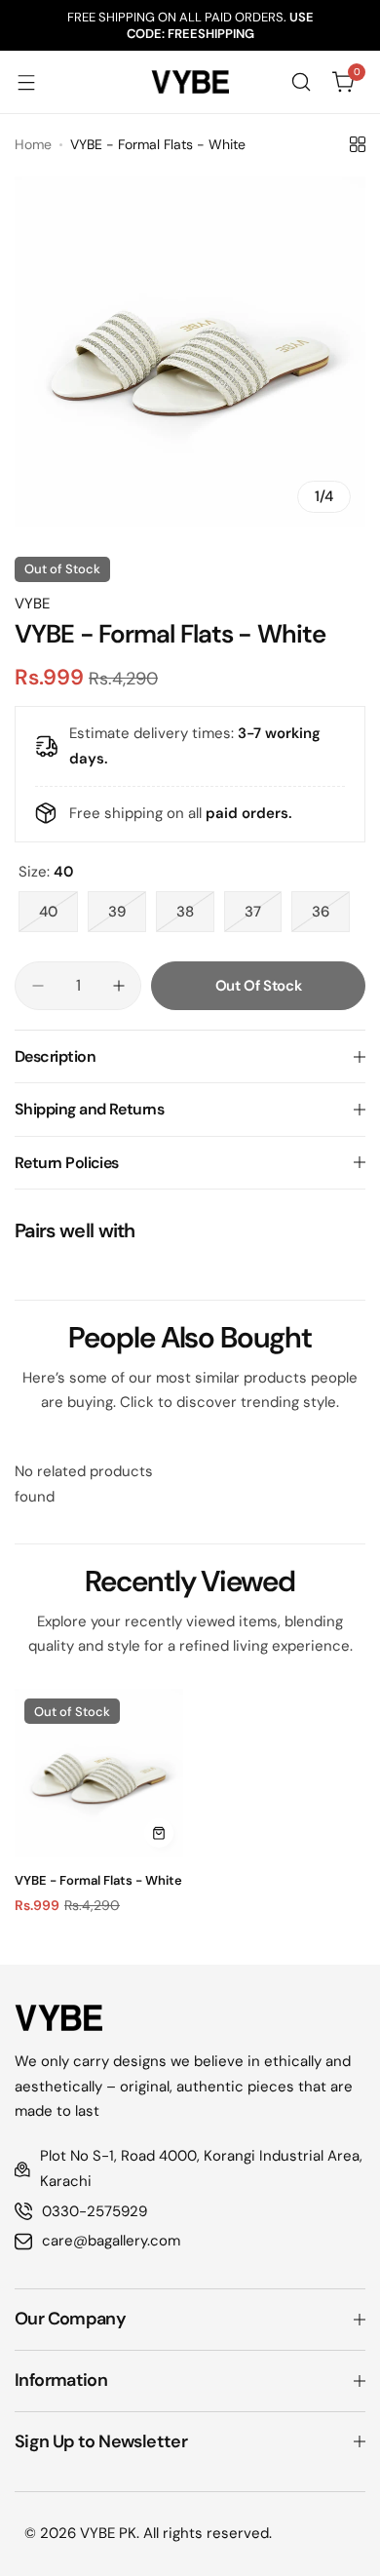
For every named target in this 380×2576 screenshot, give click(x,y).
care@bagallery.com (111, 2241)
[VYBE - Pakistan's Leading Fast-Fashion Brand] (190, 82)
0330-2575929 (95, 2211)
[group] (190, 352)
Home (33, 144)
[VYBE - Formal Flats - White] (99, 1773)
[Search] (301, 82)
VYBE (32, 604)
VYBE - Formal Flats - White (98, 1880)
